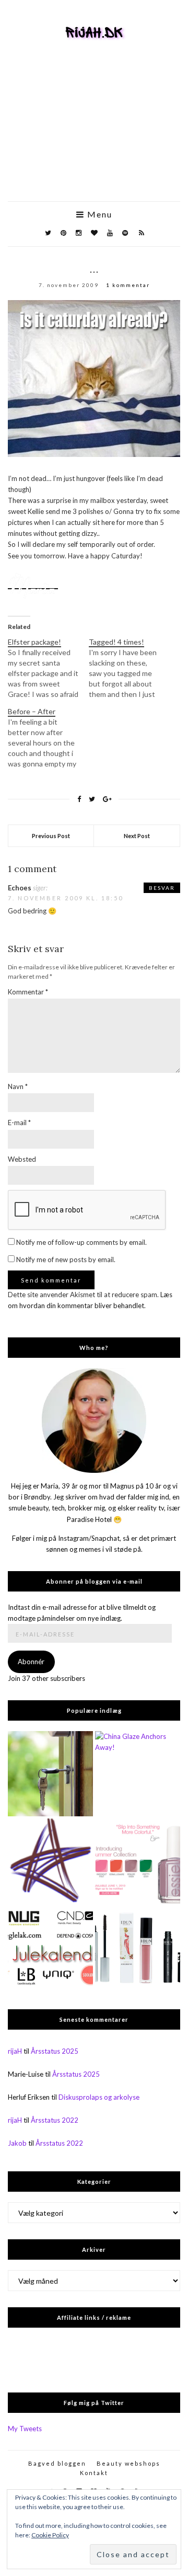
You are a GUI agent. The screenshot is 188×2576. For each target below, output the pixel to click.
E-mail (19, 1123)
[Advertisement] (94, 136)
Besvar (162, 888)
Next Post (137, 836)
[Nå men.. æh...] (50, 1774)
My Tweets (25, 2429)
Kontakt (94, 2473)
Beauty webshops (128, 2463)
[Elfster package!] (48, 668)
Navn (18, 1086)
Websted (22, 1159)
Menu (98, 214)
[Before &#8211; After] (48, 738)
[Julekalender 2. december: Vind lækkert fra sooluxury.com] (50, 1948)
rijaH (15, 2051)
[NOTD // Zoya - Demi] (50, 1861)
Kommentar (28, 992)
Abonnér (31, 1662)
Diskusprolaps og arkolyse (99, 2097)
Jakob (17, 2143)
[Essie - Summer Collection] (138, 1861)
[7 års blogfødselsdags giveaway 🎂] (138, 1948)
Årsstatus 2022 (55, 2120)
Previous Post (51, 836)
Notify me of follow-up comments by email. (81, 1242)
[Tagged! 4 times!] (129, 668)
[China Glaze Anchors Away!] (138, 1774)
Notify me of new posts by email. (66, 1260)
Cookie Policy (50, 2535)
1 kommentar (128, 285)
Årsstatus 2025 (55, 2051)
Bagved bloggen (57, 2463)
